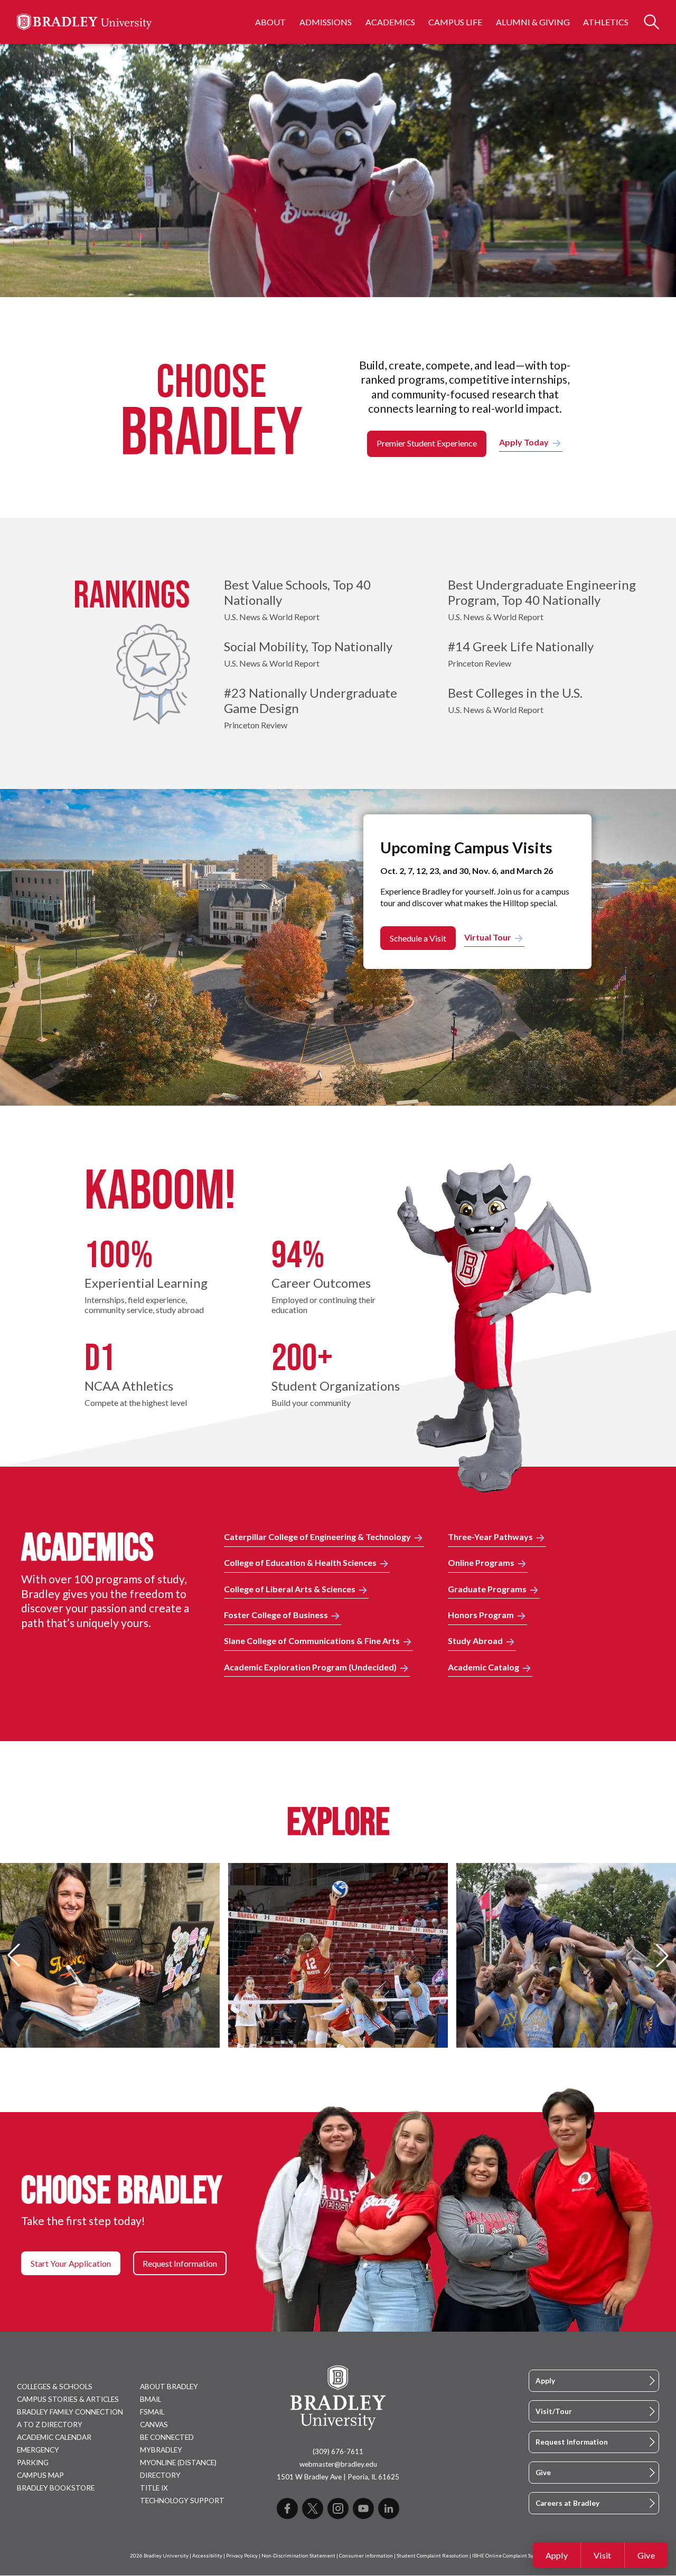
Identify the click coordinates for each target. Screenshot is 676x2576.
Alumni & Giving (533, 22)
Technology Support (182, 2501)
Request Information (572, 2442)
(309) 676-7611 (338, 2451)
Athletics (606, 22)
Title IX (154, 2488)
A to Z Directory (50, 2425)
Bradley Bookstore (56, 2488)
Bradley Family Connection (70, 2412)
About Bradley (169, 2387)
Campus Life (455, 22)
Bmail (151, 2399)
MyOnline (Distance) (178, 2463)
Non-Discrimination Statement (298, 2556)
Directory (160, 2475)
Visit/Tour (554, 2411)
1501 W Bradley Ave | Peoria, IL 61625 (338, 2477)
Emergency (38, 2450)
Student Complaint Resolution (433, 2556)
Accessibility (207, 2556)
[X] (313, 2508)
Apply (557, 2555)
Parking (33, 2463)
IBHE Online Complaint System (509, 2556)
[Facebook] (287, 2508)
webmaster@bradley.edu (338, 2464)
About (270, 22)
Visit (603, 2555)
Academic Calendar (54, 2437)
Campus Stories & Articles (68, 2399)
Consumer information (366, 2556)
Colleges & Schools (55, 2387)
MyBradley (161, 2450)
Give (646, 2555)
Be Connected (167, 2437)
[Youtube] (363, 2508)
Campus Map (40, 2475)
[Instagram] (338, 2508)
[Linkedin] (389, 2508)
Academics (390, 22)
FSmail (152, 2412)
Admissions (326, 22)
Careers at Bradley (567, 2503)
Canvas (154, 2425)
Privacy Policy (242, 2556)
